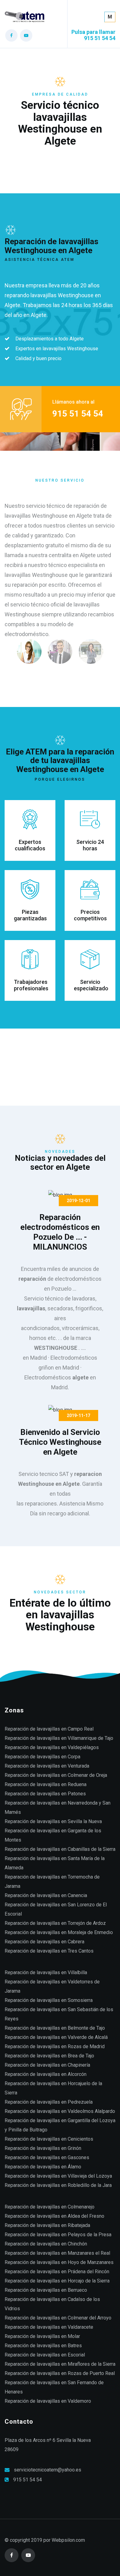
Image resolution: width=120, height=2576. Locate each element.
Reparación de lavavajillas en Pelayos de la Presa (58, 2235)
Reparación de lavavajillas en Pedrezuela (49, 2102)
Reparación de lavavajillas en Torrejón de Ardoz (55, 1923)
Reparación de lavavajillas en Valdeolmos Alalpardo (60, 2111)
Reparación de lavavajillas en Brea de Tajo (49, 2056)
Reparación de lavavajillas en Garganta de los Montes (53, 1835)
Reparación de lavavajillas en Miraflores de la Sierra (60, 2364)
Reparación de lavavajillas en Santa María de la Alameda (55, 1863)
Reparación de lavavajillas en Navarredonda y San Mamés (58, 1808)
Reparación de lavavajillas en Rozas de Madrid (55, 2046)
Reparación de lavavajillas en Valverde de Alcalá (56, 2037)
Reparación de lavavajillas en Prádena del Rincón (57, 2272)
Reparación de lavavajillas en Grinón (43, 2148)
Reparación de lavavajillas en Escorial (45, 2355)
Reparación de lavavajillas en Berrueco (46, 2290)
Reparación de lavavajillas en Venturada (47, 1766)
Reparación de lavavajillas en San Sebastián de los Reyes (59, 2014)
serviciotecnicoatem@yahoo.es (48, 2470)
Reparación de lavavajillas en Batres (43, 2346)
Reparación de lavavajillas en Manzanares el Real (57, 2253)
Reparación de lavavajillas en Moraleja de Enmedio (59, 1932)
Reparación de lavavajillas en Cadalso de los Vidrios (52, 2304)
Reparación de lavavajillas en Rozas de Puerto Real (60, 2373)
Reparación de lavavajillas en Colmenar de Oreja (56, 1775)
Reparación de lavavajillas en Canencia (46, 1895)
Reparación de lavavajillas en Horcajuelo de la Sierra (53, 2088)
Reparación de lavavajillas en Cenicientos (49, 2139)
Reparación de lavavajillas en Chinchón (46, 2244)
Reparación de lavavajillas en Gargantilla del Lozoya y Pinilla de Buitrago (60, 2125)
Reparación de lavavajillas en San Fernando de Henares (54, 2387)
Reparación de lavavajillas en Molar (42, 2336)
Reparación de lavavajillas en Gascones (47, 2157)
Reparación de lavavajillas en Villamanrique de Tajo (59, 1738)
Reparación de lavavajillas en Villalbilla (46, 1972)
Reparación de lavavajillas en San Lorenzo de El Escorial (56, 1909)
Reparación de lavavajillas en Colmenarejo (50, 2207)
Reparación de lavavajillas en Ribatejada (47, 2225)
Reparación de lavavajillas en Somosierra (49, 2000)
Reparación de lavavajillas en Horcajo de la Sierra (57, 2281)
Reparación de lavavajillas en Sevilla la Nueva (53, 1821)
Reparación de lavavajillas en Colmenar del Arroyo (58, 2318)
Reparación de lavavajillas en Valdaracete (49, 2327)
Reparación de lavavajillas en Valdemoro (48, 2401)
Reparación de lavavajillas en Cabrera (44, 1942)
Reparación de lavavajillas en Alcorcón (46, 2074)
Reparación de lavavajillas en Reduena (46, 1784)
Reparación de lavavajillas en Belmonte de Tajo (55, 2028)
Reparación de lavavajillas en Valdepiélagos (52, 1747)
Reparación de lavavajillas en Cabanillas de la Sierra (60, 1849)
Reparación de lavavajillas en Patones (45, 1794)
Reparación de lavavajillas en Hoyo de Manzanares (59, 2262)
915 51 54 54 (28, 2480)
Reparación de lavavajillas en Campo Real (49, 1729)
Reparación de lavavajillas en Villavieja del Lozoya (58, 2176)
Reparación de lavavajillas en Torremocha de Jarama (52, 1882)
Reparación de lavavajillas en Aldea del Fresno (54, 2216)
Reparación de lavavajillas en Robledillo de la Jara (58, 2185)
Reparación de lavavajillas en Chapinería (47, 2065)
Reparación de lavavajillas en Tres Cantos (49, 1951)
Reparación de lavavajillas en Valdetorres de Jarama (52, 1986)
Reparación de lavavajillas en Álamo (43, 2167)
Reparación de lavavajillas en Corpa (42, 1757)
